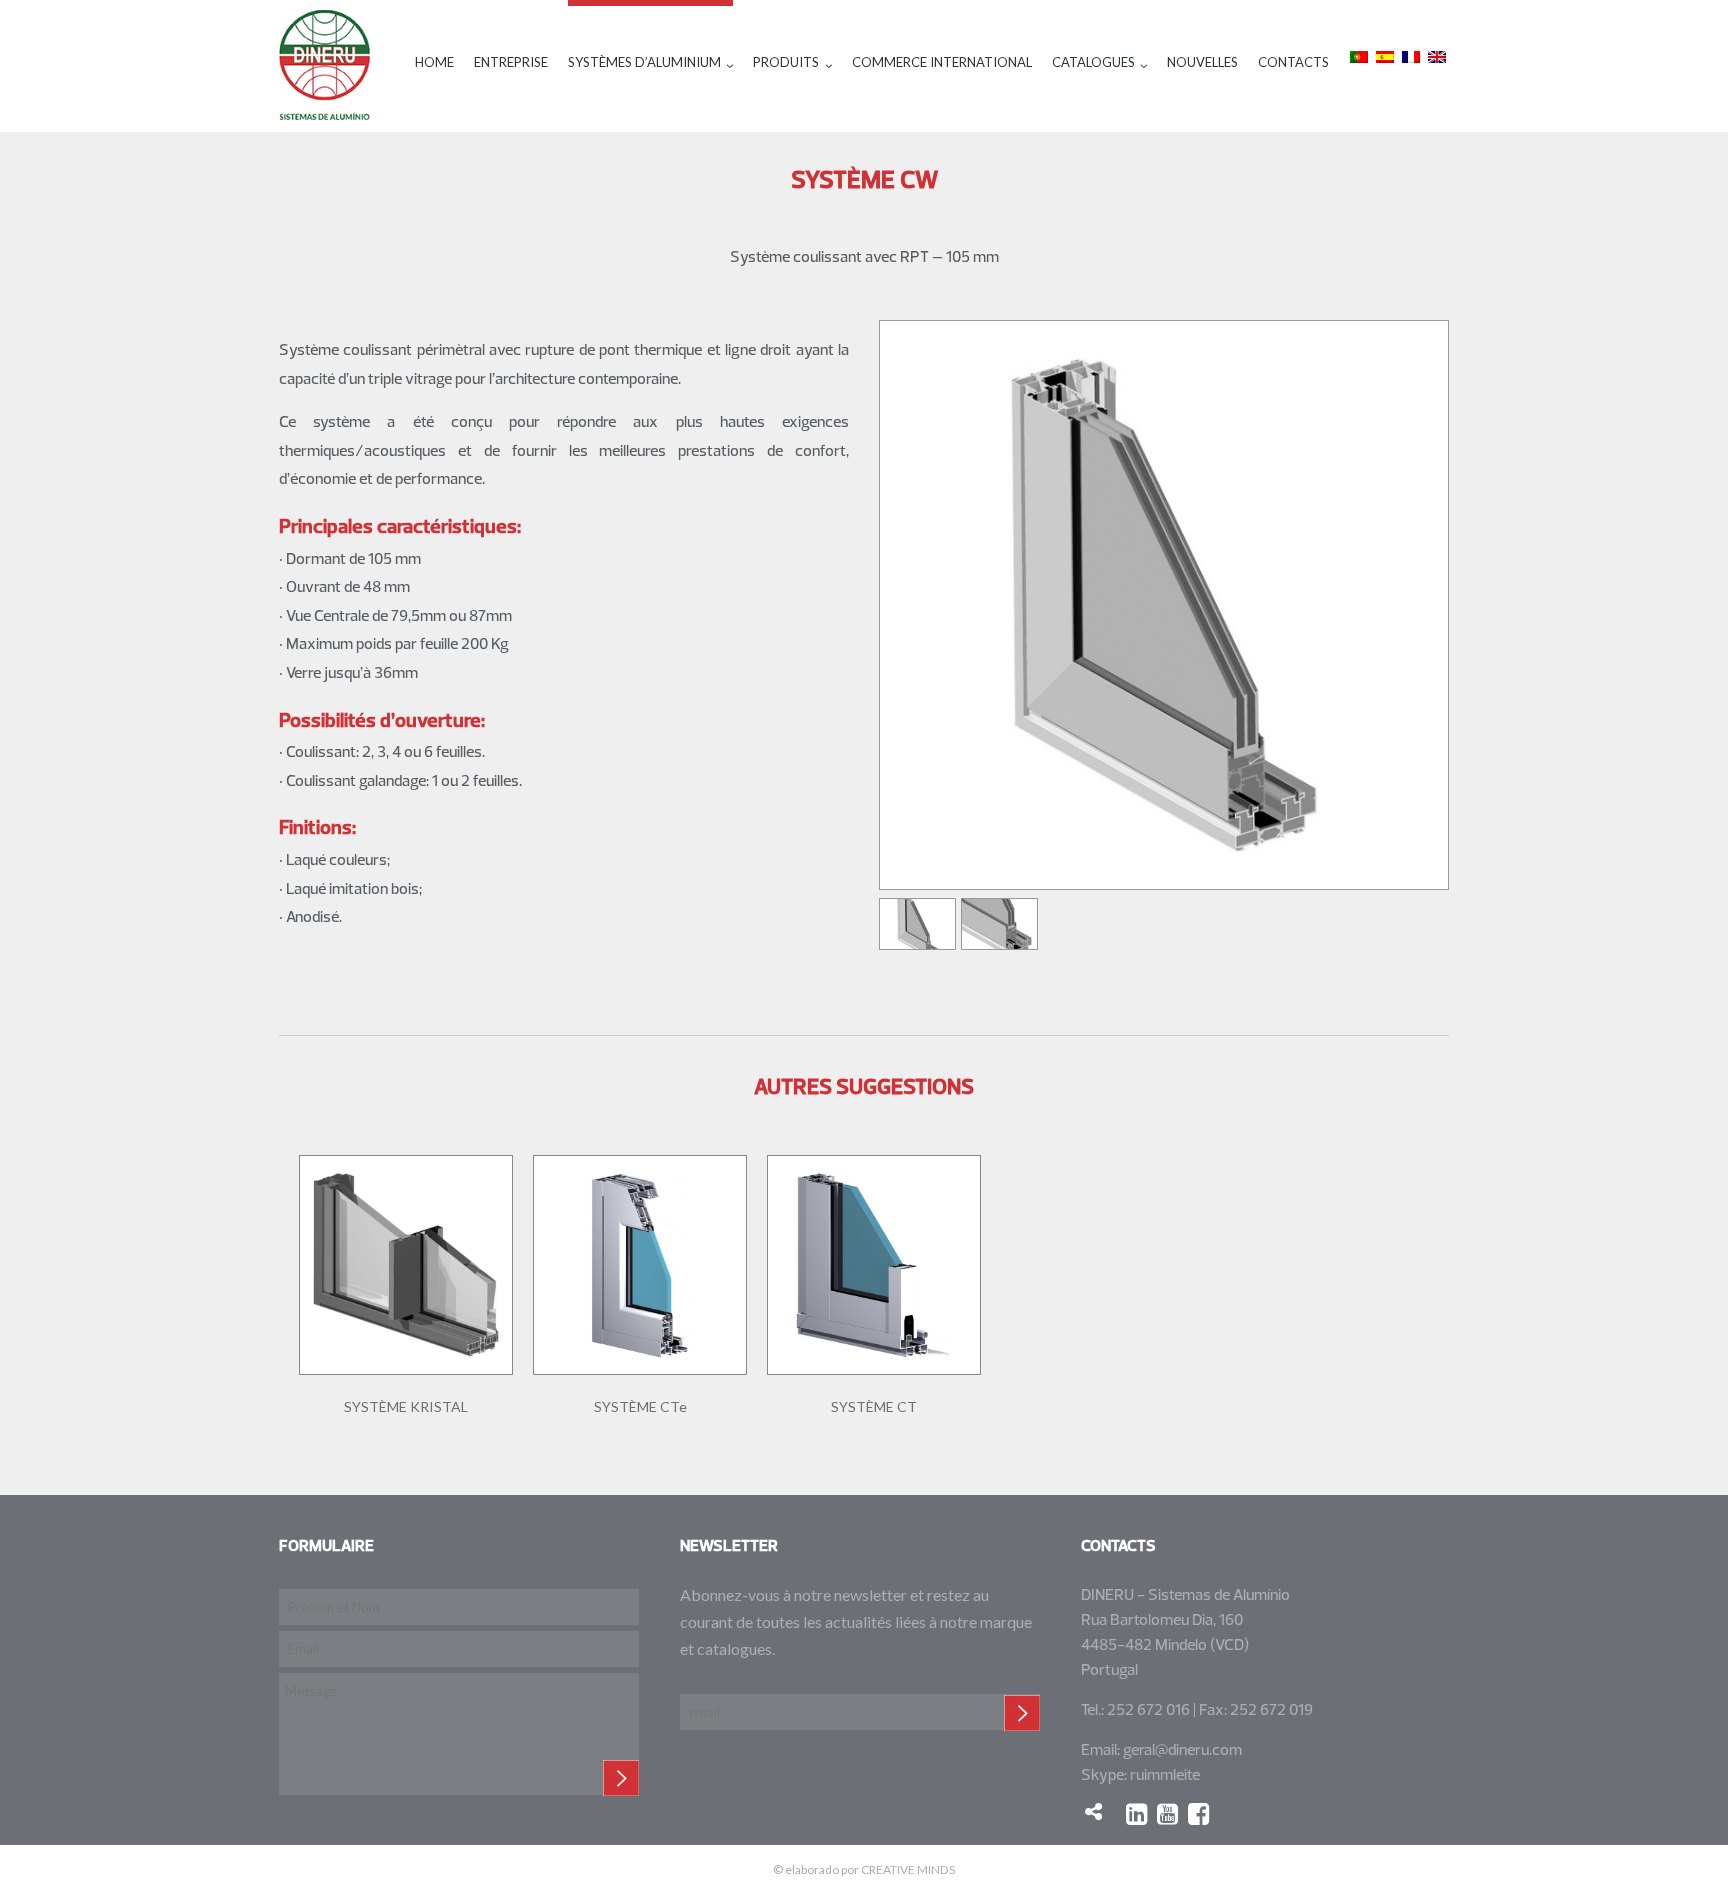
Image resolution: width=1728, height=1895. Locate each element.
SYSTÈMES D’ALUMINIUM (644, 62)
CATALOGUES (1093, 62)
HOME (434, 62)
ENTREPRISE (511, 62)
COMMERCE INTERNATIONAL (942, 62)
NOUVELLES (1202, 62)
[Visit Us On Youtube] (1172, 1813)
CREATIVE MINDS (908, 1869)
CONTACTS (1293, 62)
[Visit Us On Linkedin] (1141, 1813)
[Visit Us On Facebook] (1203, 1813)
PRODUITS (786, 62)
